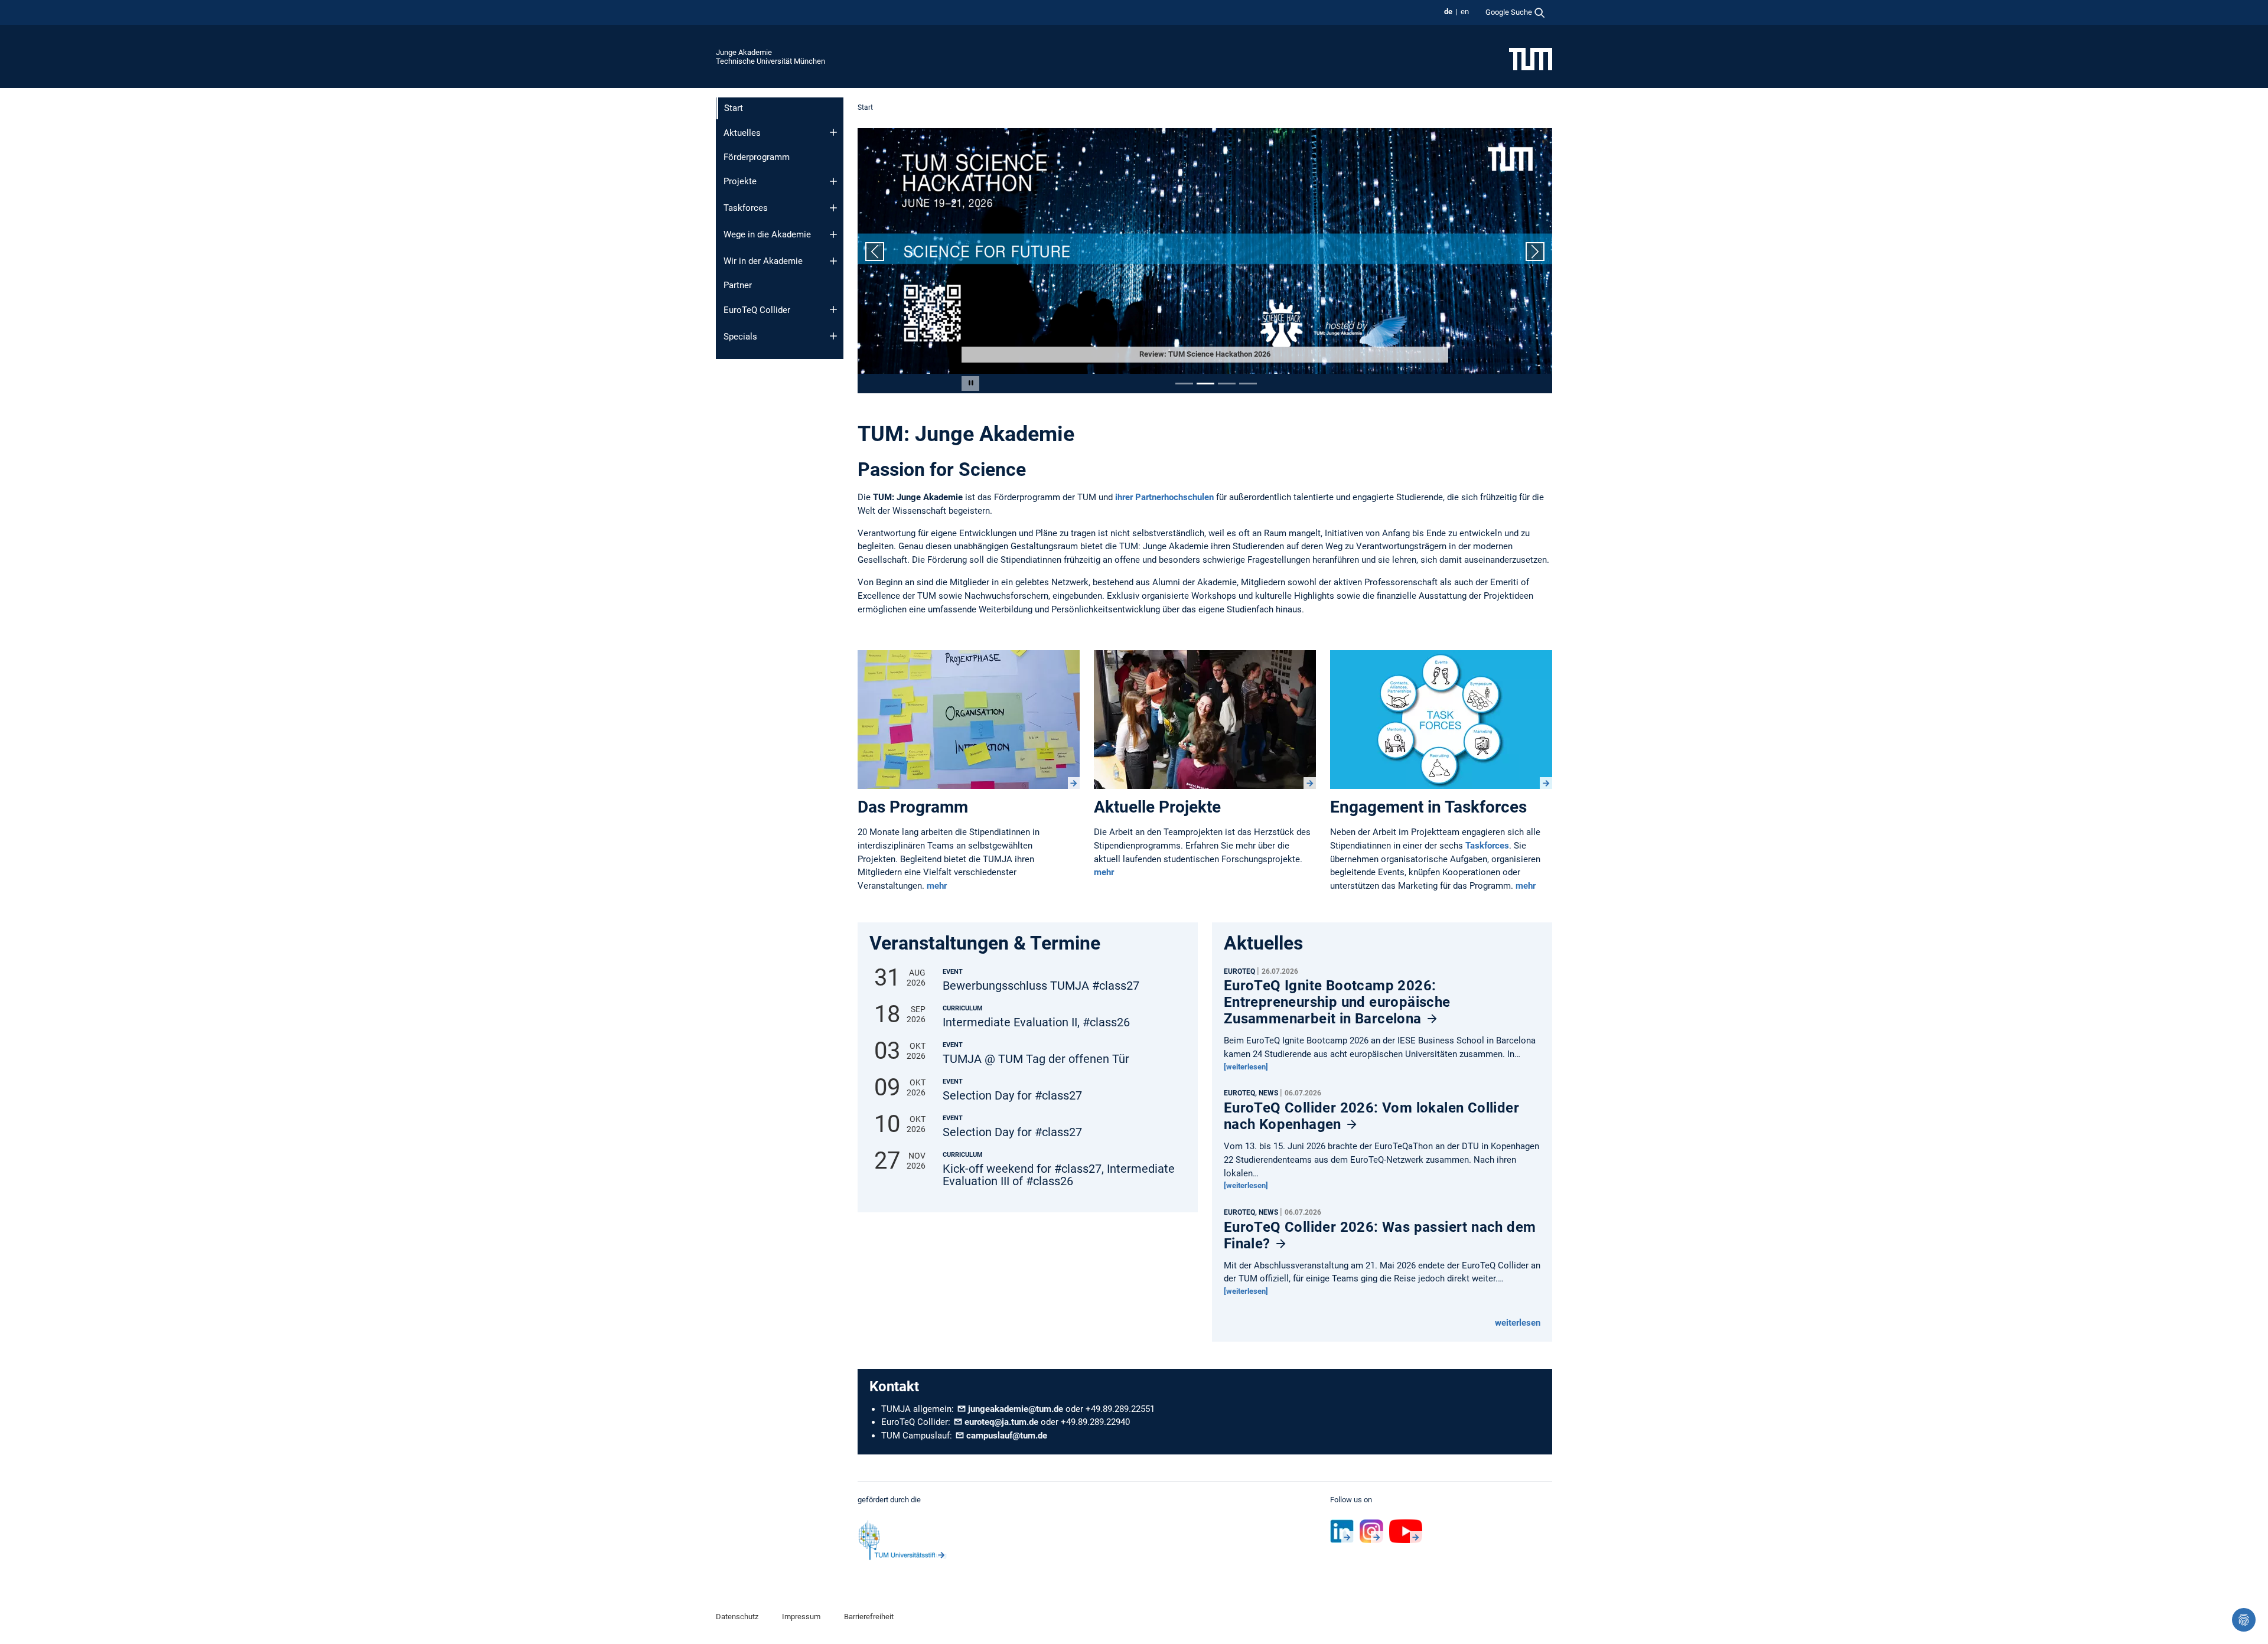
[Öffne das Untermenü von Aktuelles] (833, 132)
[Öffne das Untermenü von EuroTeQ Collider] (833, 309)
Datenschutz (737, 1617)
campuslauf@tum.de (1007, 1436)
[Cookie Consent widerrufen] (2244, 1620)
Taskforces (746, 208)
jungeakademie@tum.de (1016, 1409)
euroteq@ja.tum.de (1001, 1422)
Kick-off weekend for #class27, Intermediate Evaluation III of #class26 (1059, 1175)
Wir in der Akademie (763, 261)
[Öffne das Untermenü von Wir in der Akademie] (833, 261)
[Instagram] (1371, 1531)
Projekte (740, 181)
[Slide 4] (1248, 384)
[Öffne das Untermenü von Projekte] (833, 181)
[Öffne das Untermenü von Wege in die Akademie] (833, 234)
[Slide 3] (1227, 384)
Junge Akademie (744, 52)
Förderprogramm (757, 157)
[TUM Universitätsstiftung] (902, 1540)
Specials (740, 337)
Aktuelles (742, 133)
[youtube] (1406, 1531)
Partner (738, 285)
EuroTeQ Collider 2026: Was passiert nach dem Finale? (1380, 1235)
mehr (937, 886)
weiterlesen (1518, 1323)
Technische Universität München (770, 61)
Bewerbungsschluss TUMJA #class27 (1041, 986)
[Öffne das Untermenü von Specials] (833, 336)
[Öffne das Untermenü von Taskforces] (833, 208)
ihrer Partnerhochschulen (1163, 497)
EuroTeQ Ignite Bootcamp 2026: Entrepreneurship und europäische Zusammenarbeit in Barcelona (1337, 1002)
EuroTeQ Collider (757, 310)
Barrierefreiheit (869, 1617)
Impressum (801, 1617)
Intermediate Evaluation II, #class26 (1036, 1022)
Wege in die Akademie (767, 234)
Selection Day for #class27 (1012, 1096)
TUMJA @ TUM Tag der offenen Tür (1036, 1059)
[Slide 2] (1205, 384)
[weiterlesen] (1246, 1067)
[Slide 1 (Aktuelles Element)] (1184, 384)
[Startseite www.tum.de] (1531, 58)
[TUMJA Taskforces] (1441, 720)
